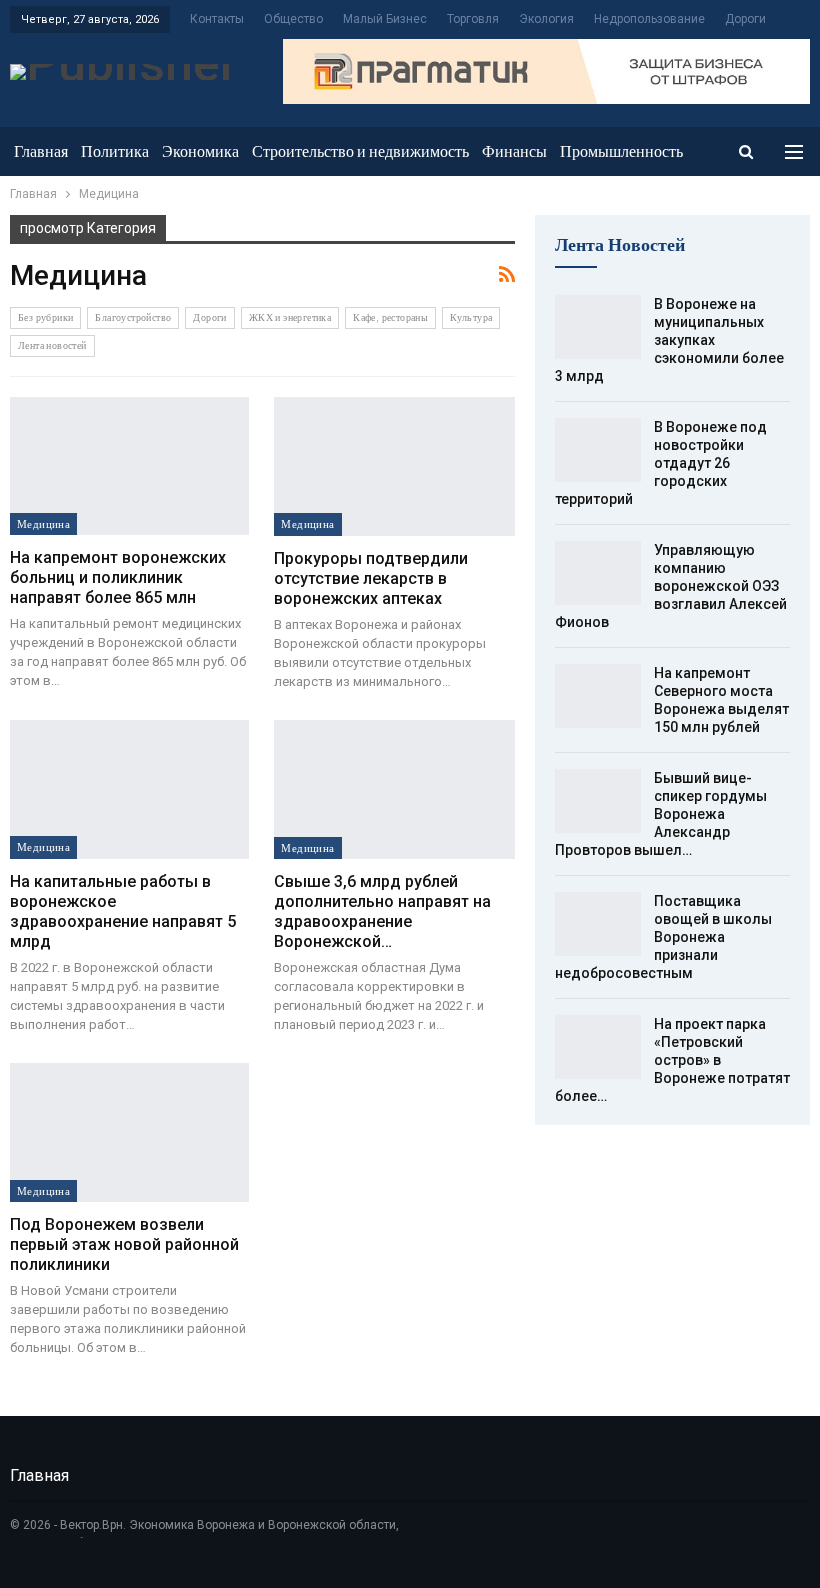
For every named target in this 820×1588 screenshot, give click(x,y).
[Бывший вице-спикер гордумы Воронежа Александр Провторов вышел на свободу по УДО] (598, 801)
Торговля (473, 19)
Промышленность (621, 151)
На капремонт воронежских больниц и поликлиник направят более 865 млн (118, 577)
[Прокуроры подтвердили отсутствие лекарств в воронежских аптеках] (394, 466)
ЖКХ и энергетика (290, 317)
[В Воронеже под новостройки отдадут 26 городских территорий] (598, 450)
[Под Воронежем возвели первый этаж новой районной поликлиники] (129, 1132)
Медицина (43, 524)
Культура (471, 317)
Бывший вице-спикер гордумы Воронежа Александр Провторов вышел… (661, 814)
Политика (115, 151)
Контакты (217, 19)
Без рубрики (45, 317)
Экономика (200, 151)
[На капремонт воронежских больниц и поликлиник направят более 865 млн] (129, 466)
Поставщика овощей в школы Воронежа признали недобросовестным (663, 937)
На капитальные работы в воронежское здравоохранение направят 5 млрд (123, 911)
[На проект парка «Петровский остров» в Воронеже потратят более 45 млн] (598, 1047)
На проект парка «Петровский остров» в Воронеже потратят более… (672, 1060)
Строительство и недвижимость (360, 151)
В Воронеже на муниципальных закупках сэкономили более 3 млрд (669, 340)
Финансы (514, 151)
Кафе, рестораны (390, 317)
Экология (546, 19)
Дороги (745, 19)
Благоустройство (133, 317)
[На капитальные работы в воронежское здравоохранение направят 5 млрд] (129, 789)
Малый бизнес (385, 19)
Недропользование (649, 19)
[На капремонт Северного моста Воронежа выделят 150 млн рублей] (598, 696)
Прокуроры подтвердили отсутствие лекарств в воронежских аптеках (371, 578)
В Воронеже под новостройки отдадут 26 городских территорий (661, 463)
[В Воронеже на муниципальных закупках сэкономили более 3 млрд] (598, 327)
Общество (293, 19)
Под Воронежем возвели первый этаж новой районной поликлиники (124, 1244)
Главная (41, 151)
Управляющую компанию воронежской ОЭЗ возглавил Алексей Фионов (671, 586)
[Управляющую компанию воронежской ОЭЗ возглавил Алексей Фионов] (598, 573)
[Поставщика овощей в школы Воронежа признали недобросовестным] (598, 924)
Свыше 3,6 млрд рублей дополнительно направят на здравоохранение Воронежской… (382, 911)
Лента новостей (52, 345)
